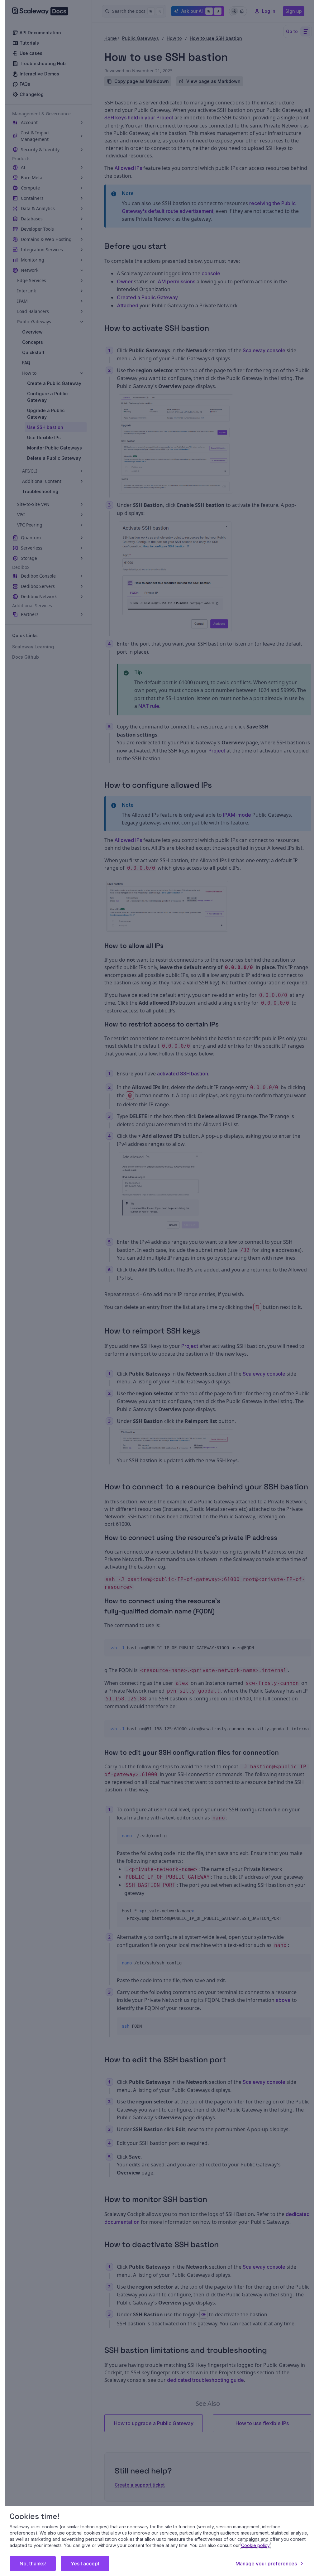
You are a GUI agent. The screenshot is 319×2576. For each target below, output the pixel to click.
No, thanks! (33, 2564)
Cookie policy (255, 2545)
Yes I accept (85, 2564)
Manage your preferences (266, 2564)
